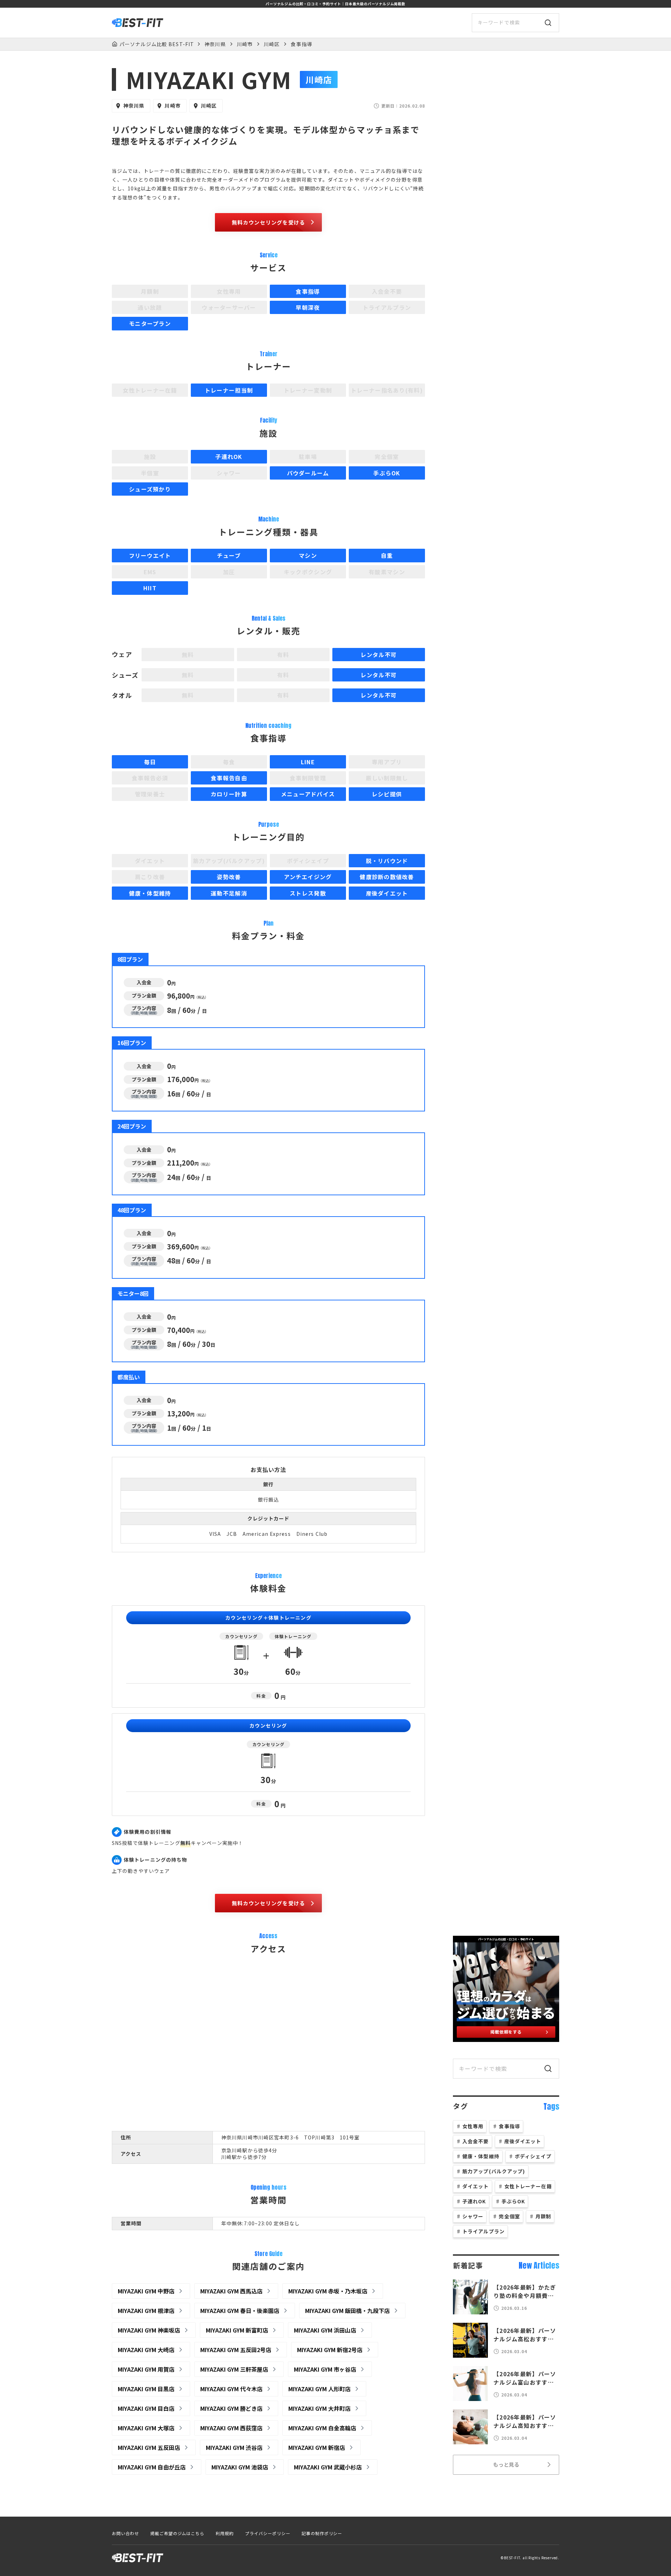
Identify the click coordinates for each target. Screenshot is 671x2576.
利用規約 (225, 2533)
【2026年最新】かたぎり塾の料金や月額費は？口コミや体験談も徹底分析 (525, 2291)
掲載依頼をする (506, 2032)
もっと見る (506, 2464)
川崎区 (272, 44)
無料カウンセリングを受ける (269, 222)
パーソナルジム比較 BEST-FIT (157, 44)
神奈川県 (215, 44)
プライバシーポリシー (268, 2533)
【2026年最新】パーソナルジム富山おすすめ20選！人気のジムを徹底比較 (525, 2378)
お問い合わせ (125, 2533)
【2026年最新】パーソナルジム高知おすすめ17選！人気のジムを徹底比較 (525, 2421)
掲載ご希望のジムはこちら (178, 2533)
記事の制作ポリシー (322, 2533)
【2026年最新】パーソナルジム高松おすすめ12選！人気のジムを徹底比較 (525, 2335)
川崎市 (245, 44)
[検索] (548, 23)
